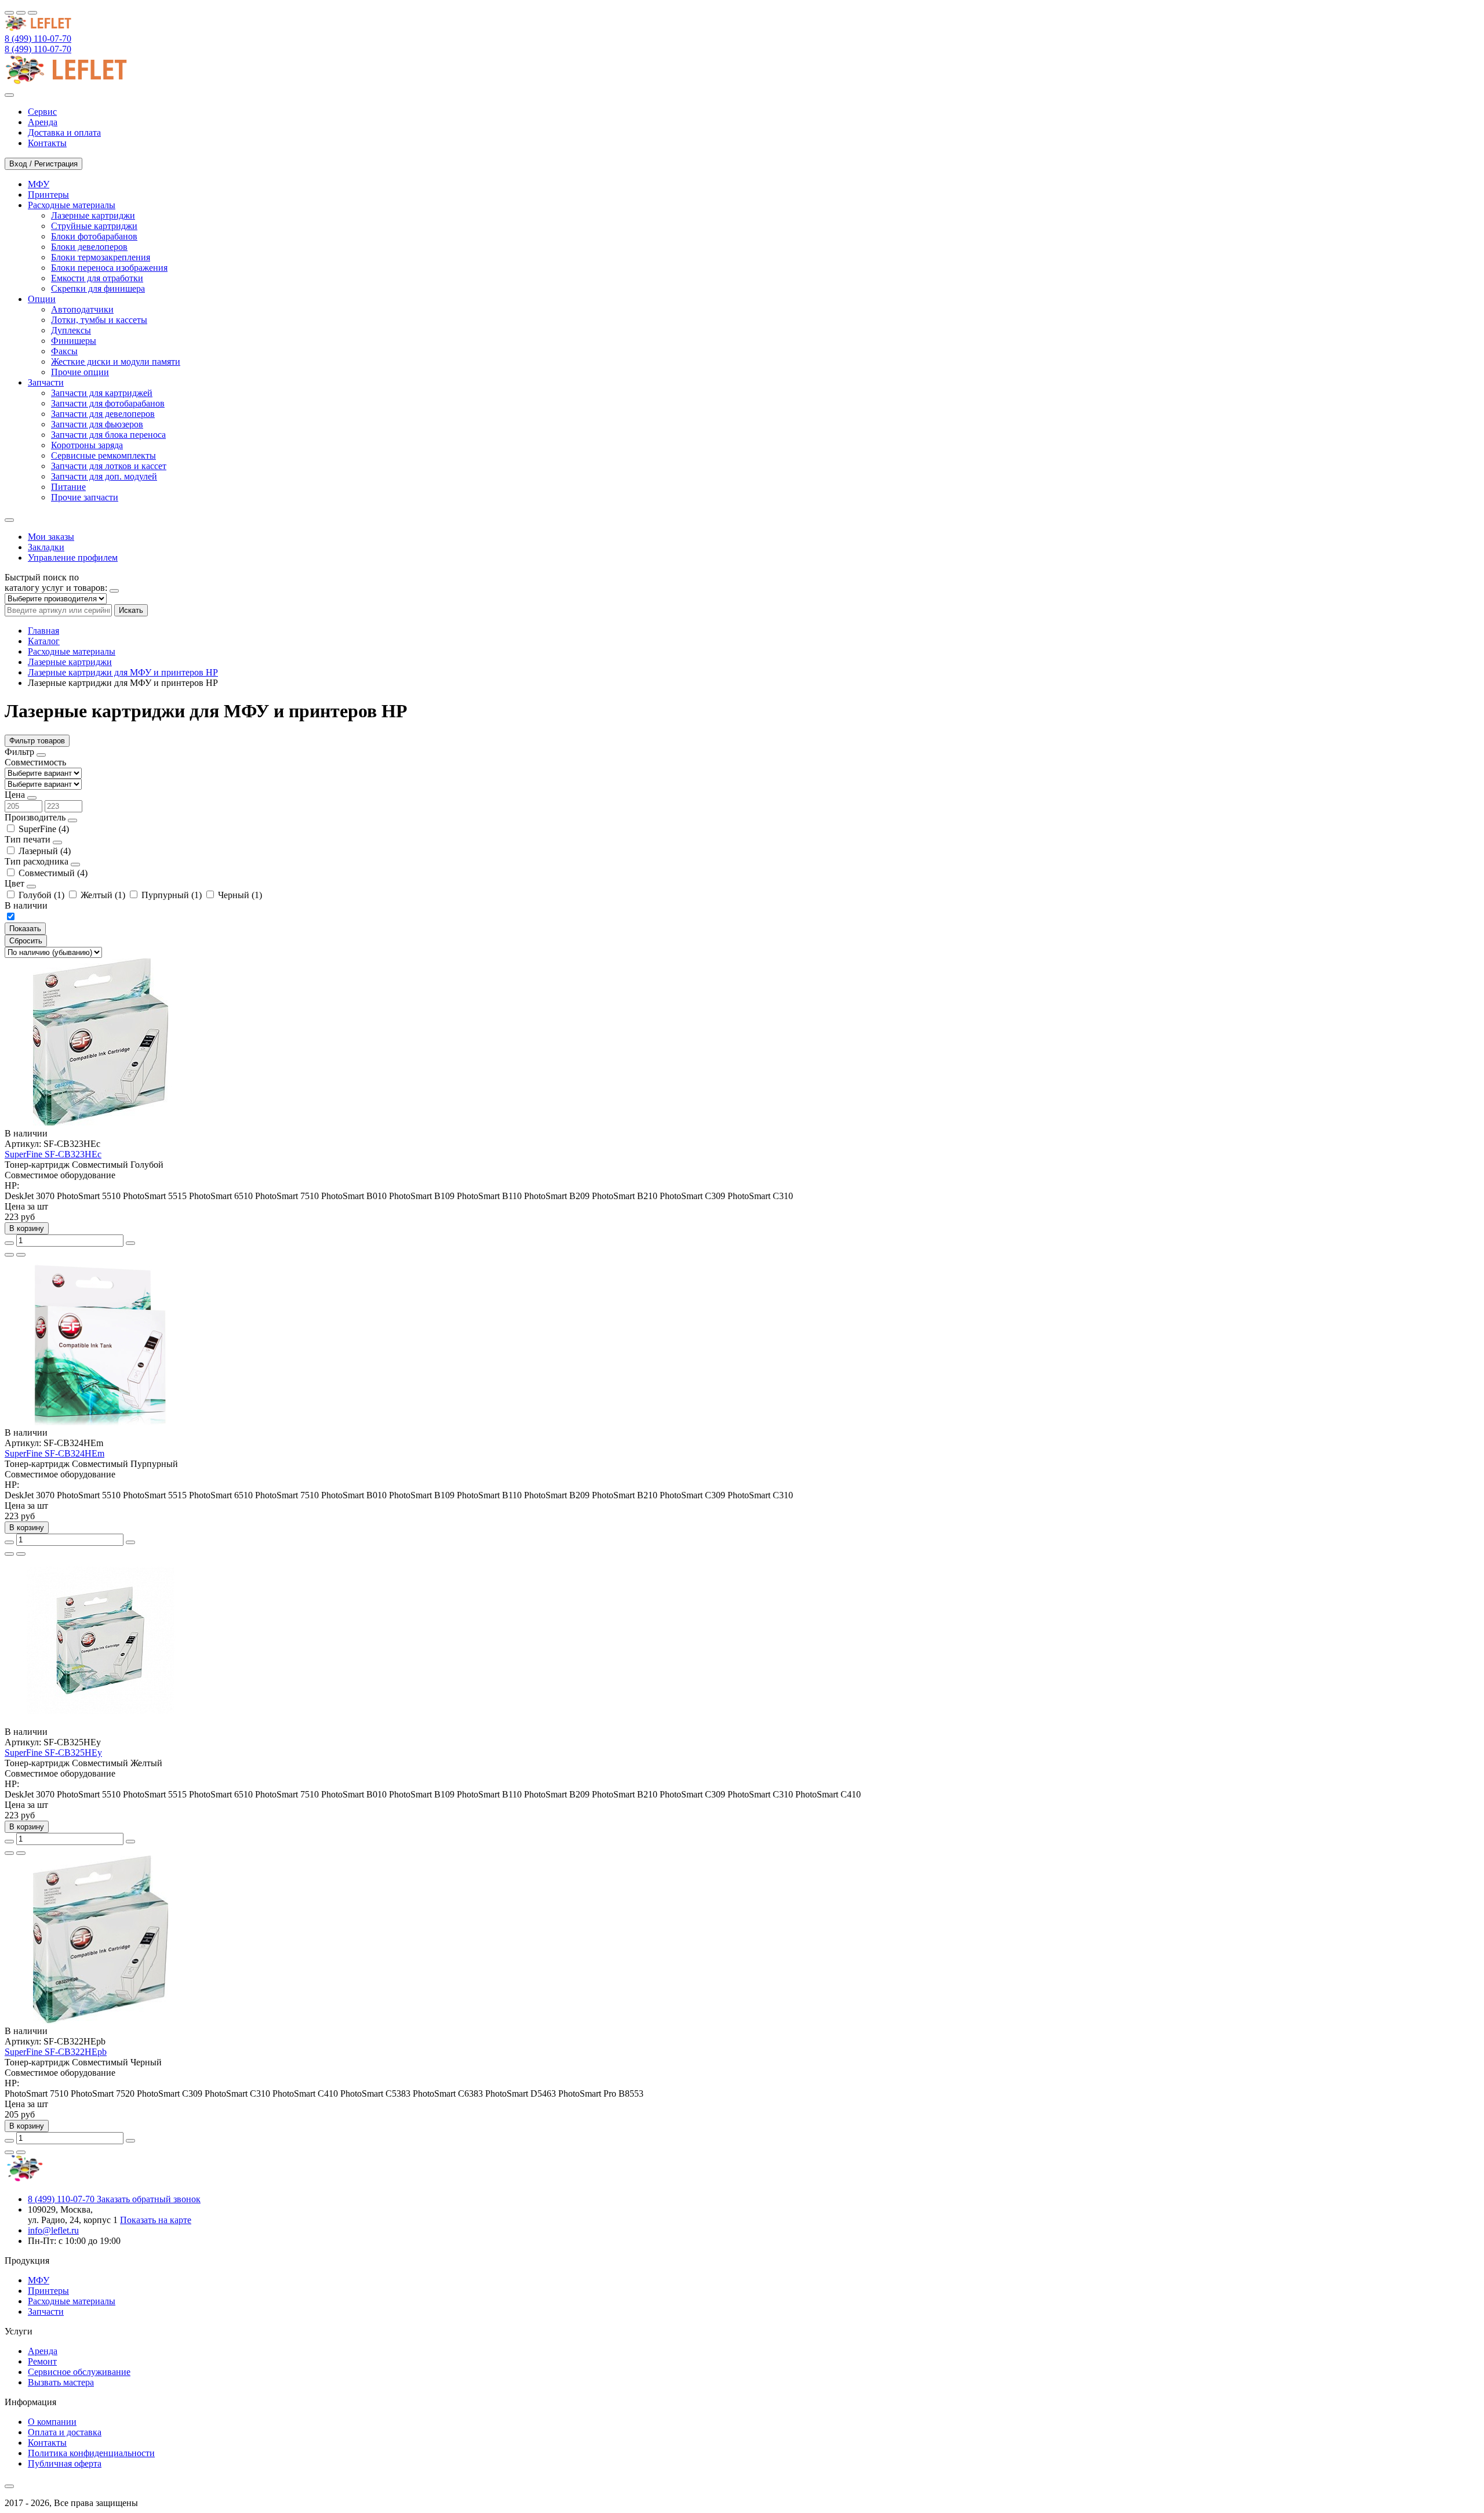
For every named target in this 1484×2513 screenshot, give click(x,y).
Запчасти (46, 2312)
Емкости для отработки (97, 278)
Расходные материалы (72, 651)
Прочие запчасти (85, 497)
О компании (52, 2422)
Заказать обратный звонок (149, 2199)
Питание (68, 487)
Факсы (64, 351)
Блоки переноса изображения (109, 268)
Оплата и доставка (65, 2432)
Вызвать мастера (61, 2382)
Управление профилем (73, 558)
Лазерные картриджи (93, 215)
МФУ (39, 2280)
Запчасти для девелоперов (103, 414)
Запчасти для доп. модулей (104, 476)
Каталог (44, 641)
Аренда (43, 2351)
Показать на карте (156, 2220)
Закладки (46, 547)
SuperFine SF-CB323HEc (53, 1154)
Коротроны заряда (87, 445)
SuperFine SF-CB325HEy (53, 1753)
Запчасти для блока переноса (108, 435)
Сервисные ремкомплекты (103, 455)
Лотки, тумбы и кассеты (99, 320)
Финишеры (74, 341)
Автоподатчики (82, 309)
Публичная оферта (65, 2463)
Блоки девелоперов (89, 247)
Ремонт (42, 2361)
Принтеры (48, 2291)
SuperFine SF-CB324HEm (54, 1453)
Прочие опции (80, 372)
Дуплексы (71, 330)
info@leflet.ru (53, 2230)
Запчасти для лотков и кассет (109, 466)
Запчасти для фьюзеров (97, 424)
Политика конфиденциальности (91, 2453)
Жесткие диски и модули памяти (116, 362)
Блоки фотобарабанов (94, 236)
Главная (43, 631)
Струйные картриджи (94, 226)
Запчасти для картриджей (102, 393)
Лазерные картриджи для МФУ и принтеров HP (123, 672)
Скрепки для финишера (98, 288)
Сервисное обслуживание (79, 2372)
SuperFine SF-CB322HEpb (56, 2052)
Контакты (47, 2443)
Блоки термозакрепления (101, 257)
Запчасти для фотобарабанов (108, 403)
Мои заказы (51, 537)
